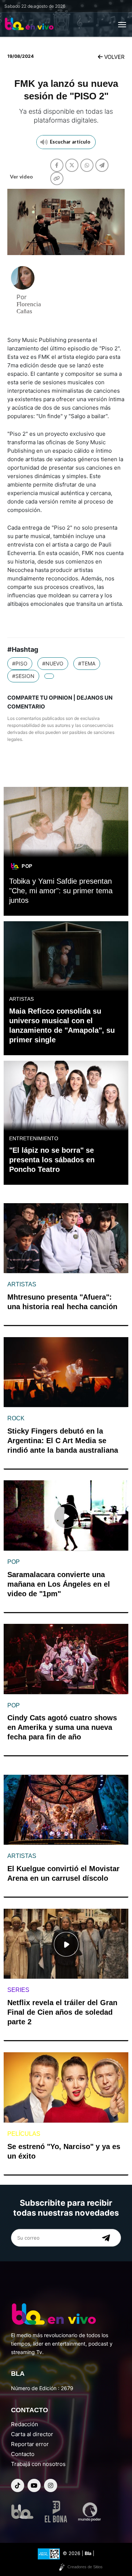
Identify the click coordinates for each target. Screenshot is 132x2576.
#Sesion (23, 676)
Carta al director (32, 2434)
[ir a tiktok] (18, 2485)
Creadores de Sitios (85, 2567)
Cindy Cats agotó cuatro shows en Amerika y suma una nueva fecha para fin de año (62, 1727)
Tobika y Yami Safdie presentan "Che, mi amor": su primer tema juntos (61, 891)
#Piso (20, 663)
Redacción (25, 2424)
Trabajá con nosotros (38, 2464)
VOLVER (114, 57)
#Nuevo (53, 663)
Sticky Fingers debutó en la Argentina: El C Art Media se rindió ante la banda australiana (63, 1441)
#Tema (87, 663)
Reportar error (30, 2444)
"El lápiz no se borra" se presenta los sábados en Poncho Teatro (52, 1160)
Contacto (23, 2454)
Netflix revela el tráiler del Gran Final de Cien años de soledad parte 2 (62, 2012)
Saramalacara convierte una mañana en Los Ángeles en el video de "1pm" (59, 1584)
